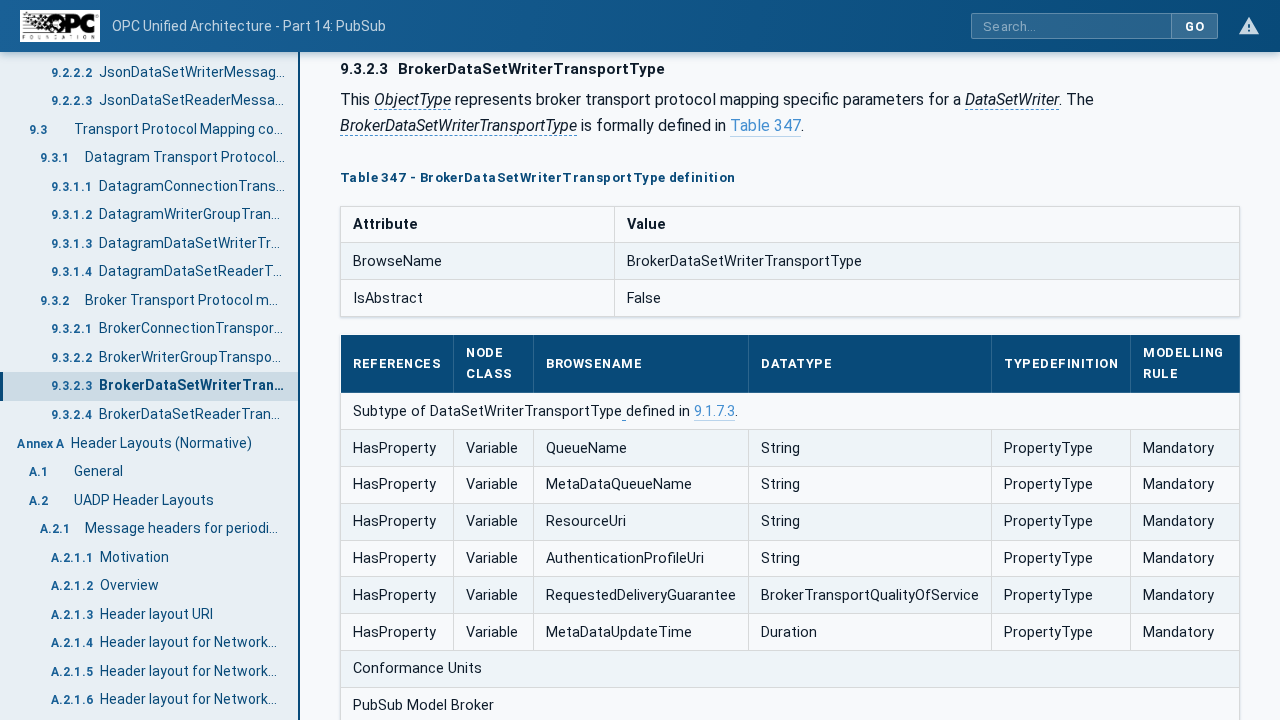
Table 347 (765, 125)
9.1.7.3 (714, 411)
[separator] (300, 386)
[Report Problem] (1249, 26)
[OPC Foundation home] (60, 26)
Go (1194, 26)
